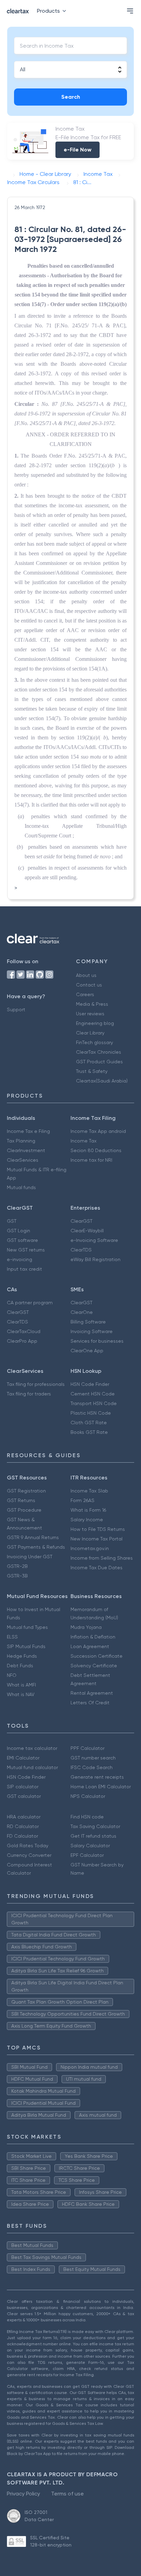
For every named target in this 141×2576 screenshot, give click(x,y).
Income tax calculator (32, 1748)
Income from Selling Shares (102, 1558)
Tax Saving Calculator (95, 1826)
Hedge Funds (22, 1656)
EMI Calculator (23, 1758)
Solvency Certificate (94, 1666)
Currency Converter (29, 1855)
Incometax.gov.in (90, 1548)
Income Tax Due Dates (97, 1568)
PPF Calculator (87, 1748)
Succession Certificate (97, 1656)
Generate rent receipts (97, 1777)
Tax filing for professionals (36, 1384)
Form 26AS (82, 1500)
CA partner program (30, 1303)
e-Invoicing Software (94, 1240)
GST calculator (24, 1796)
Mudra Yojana (86, 1627)
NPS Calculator (88, 1796)
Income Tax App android (98, 1131)
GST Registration (26, 1491)
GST (12, 1221)
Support (16, 1009)
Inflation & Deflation (93, 1637)
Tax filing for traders (29, 1394)
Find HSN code (87, 1817)
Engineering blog (95, 1023)
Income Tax (84, 1141)
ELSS (12, 1637)
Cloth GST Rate (89, 1423)
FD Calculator (22, 1836)
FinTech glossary (94, 1042)
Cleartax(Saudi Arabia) (102, 1081)
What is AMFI (21, 1685)
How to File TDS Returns (98, 1529)
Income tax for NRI (91, 1160)
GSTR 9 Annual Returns (33, 1537)
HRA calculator (24, 1817)
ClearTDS (81, 1250)
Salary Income (87, 1520)
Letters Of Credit (90, 1703)
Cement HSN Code (93, 1394)
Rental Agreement (92, 1693)
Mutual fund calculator (32, 1767)
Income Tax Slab (89, 1491)
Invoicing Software (92, 1331)
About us (86, 975)
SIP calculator (23, 1787)
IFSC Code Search (92, 1767)
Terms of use (67, 2494)
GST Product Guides (99, 1062)
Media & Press (92, 1004)
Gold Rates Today (28, 1846)
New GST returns (26, 1250)
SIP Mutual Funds (26, 1646)
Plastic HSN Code (91, 1413)
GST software (22, 1240)
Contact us (89, 985)
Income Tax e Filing (28, 1131)
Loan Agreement (90, 1646)
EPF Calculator (87, 1855)
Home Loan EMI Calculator (101, 1787)
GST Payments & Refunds (36, 1547)
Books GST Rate (89, 1432)
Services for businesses (97, 1341)
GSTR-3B (17, 1576)
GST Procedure (24, 1510)
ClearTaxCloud (24, 1331)
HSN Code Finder (90, 1384)
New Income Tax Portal (97, 1539)
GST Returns (21, 1500)
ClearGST (81, 1221)
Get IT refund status (93, 1836)
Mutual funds (21, 1187)
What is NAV (21, 1694)
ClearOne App (87, 1351)
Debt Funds (20, 1666)
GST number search (93, 1758)
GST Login (18, 1231)
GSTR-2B (17, 1566)
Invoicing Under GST (30, 1557)
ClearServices (23, 1160)
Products (48, 11)
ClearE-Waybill (87, 1231)
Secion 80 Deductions (96, 1150)
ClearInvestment (26, 1150)
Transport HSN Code (94, 1403)
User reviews (90, 1014)
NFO (12, 1675)
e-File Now (78, 150)
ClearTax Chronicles (99, 1052)
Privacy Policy (23, 2494)
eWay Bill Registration (95, 1259)
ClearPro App (22, 1341)
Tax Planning (21, 1141)
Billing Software (88, 1322)
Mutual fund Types (27, 1627)
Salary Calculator (90, 1846)
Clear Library (90, 1033)
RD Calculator (23, 1826)
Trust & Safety (92, 1071)
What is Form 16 (88, 1510)
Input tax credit (24, 1269)
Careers (85, 994)
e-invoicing (20, 1259)
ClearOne (82, 1312)
